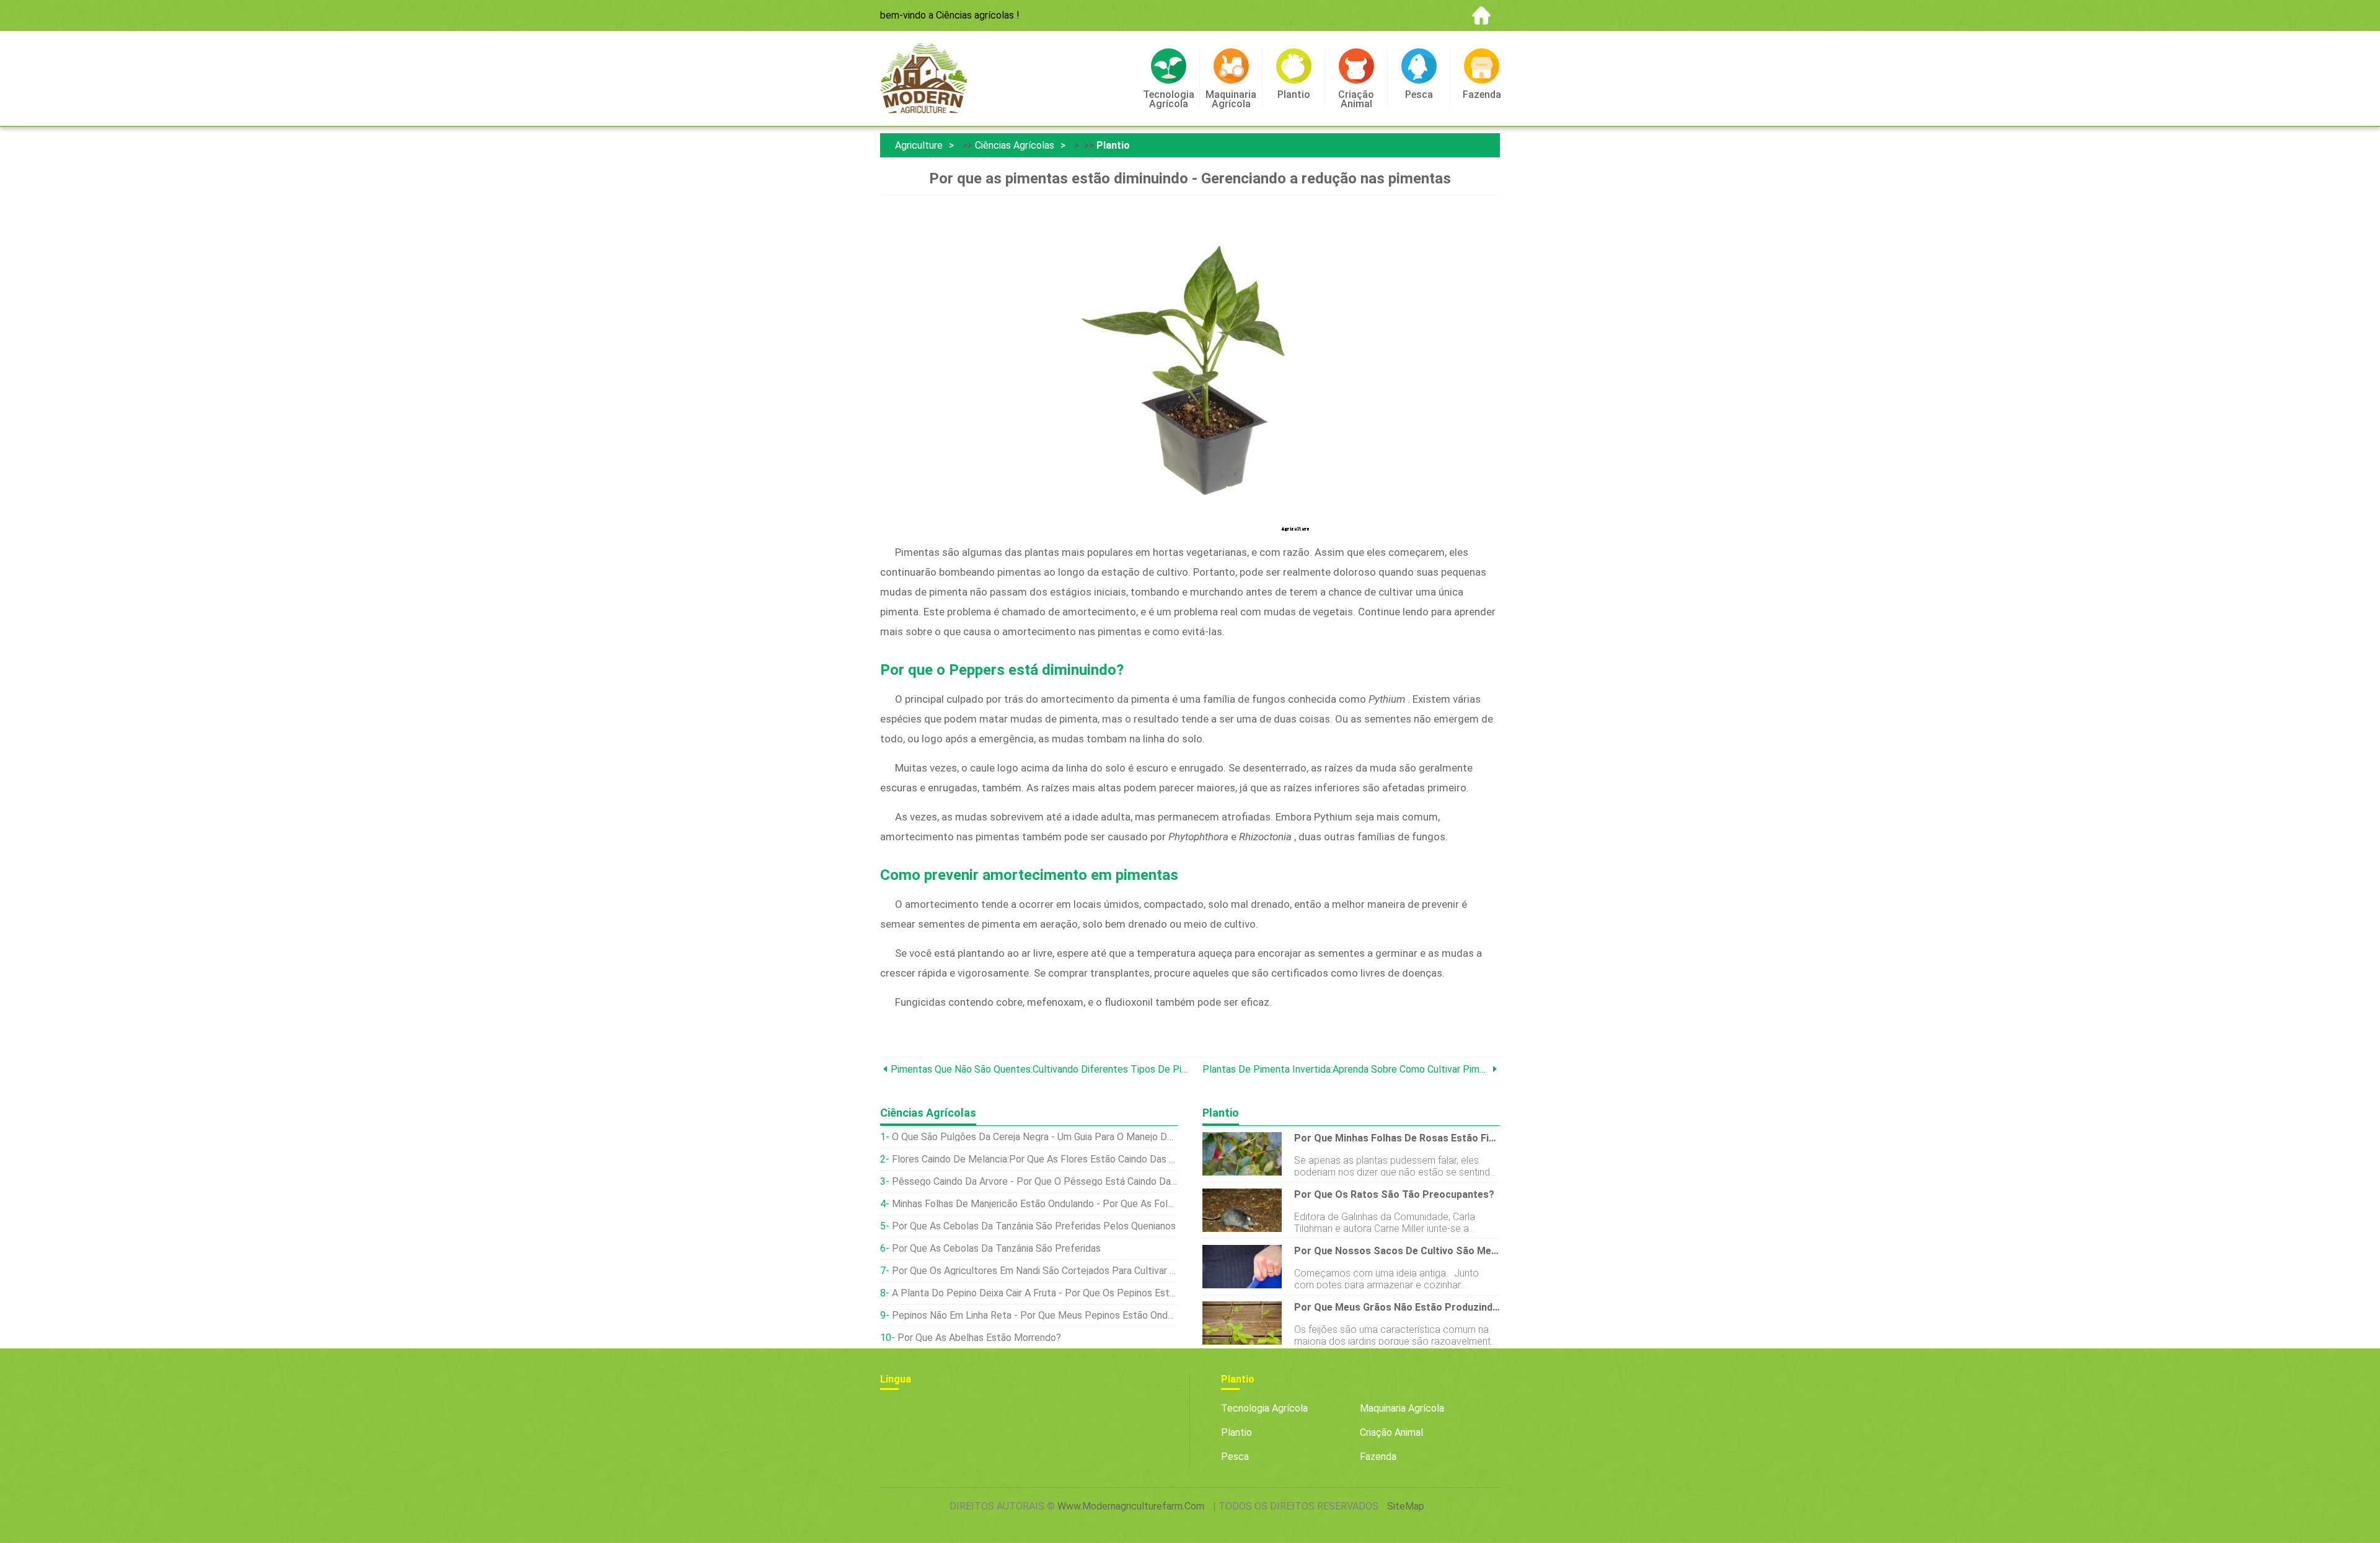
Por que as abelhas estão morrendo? (979, 1338)
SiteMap (1406, 1506)
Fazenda (1378, 1457)
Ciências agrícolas (1015, 145)
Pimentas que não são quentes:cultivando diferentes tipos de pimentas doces (1040, 1069)
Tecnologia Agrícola (1264, 1408)
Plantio (1113, 145)
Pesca (1235, 1457)
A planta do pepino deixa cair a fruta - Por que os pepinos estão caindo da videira (1035, 1293)
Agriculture (919, 145)
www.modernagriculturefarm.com (1131, 1506)
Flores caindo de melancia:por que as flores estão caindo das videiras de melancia (1035, 1159)
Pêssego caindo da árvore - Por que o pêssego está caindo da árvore (1035, 1181)
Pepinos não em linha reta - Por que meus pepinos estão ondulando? (1035, 1315)
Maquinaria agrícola (1402, 1408)
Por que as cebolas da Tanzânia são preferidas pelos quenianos (1034, 1226)
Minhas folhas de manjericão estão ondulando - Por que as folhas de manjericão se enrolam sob (1035, 1204)
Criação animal (1391, 1432)
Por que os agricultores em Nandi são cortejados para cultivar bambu (1035, 1271)
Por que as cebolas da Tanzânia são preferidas (996, 1248)
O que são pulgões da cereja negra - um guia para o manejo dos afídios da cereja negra (1035, 1137)
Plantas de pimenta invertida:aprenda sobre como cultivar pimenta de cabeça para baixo (1346, 1069)
